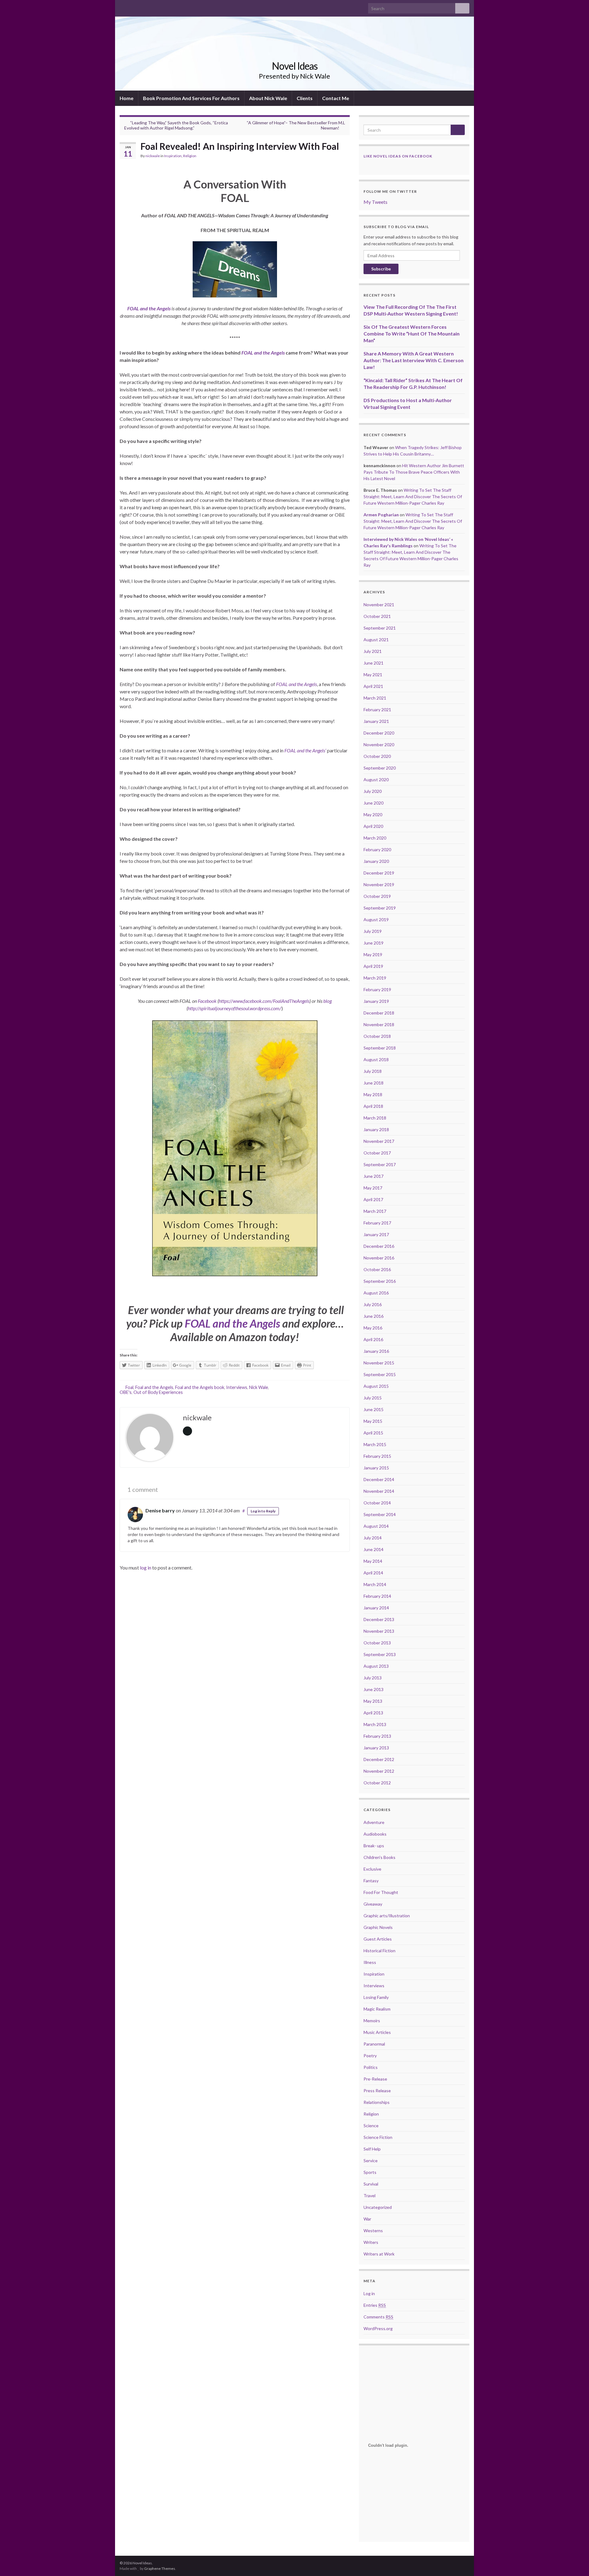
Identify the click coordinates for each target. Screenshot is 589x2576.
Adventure (374, 1822)
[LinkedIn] (142, 7)
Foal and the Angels (154, 1387)
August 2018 (376, 1059)
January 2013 (376, 1748)
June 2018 (373, 1083)
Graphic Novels (378, 1927)
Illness (370, 1962)
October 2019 (377, 896)
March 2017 (375, 1211)
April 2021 (373, 686)
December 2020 (379, 733)
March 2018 (375, 1118)
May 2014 (373, 1561)
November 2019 (379, 885)
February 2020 (377, 850)
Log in (369, 2293)
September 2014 (380, 1514)
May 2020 (373, 815)
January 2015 (376, 1468)
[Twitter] (132, 7)
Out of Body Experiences (158, 1392)
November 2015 (379, 1363)
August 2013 (376, 1666)
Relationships (377, 2102)
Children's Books (379, 1857)
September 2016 (380, 1281)
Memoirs (372, 2021)
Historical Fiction (379, 1951)
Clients (305, 98)
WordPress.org (378, 2328)
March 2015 (375, 1444)
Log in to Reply (263, 1511)
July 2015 (373, 1398)
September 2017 (380, 1164)
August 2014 (376, 1526)
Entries (375, 2305)
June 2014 (373, 1549)
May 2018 (373, 1094)
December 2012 (379, 1759)
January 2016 (376, 1351)
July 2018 (373, 1071)
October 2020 (377, 756)
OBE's (126, 1392)
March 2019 (375, 978)
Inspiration (173, 156)
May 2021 (373, 675)
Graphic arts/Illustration (387, 1916)
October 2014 (377, 1503)
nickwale (153, 156)
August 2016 (376, 1293)
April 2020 (373, 826)
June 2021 (373, 663)
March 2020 (375, 838)
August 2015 (376, 1386)
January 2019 (376, 1001)
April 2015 (373, 1433)
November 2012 (379, 1771)
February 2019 (377, 989)
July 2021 (373, 651)
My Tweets (375, 202)
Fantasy (371, 1881)
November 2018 (379, 1024)
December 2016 (379, 1246)
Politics (371, 2067)
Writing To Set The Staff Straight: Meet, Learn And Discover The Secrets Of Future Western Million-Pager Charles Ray (413, 497)
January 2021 (376, 721)
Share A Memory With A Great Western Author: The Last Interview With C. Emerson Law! (414, 360)
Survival (371, 2184)
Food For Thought (381, 1892)
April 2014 (373, 1573)
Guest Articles (378, 1939)
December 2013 (379, 1619)
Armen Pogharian (381, 515)
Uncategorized (378, 2207)
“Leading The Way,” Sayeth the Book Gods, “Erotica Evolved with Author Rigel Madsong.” (176, 125)
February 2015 (377, 1456)
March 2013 (375, 1724)
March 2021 (375, 698)
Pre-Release (375, 2079)
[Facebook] (123, 7)
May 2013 (373, 1701)
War (367, 2219)
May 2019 (373, 954)
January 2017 (376, 1234)
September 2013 (380, 1654)
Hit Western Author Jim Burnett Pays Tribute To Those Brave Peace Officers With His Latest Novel (414, 472)
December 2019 (379, 873)
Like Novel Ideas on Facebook (398, 156)
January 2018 (376, 1129)
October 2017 (377, 1153)
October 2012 (377, 1783)
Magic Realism (377, 2009)
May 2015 (373, 1421)
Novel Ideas (295, 66)
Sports (370, 2172)
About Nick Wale (268, 98)
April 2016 (373, 1339)
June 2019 (373, 943)
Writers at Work (379, 2254)
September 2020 (380, 768)
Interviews (237, 1387)
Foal (129, 1387)
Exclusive (372, 1869)
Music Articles (377, 2032)
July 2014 (373, 1538)
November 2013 (379, 1631)
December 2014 (379, 1479)
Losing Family (376, 1997)
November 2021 (379, 605)
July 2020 (373, 791)
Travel (370, 2196)
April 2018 (373, 1106)
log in (146, 1567)
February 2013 (377, 1736)
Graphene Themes (160, 2568)
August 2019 (376, 919)
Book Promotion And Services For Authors (191, 98)
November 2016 (379, 1258)
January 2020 (376, 861)
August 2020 (376, 780)
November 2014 (379, 1491)
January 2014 (376, 1608)
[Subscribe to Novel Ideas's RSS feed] (152, 7)
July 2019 (373, 931)
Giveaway (373, 1904)
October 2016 (377, 1269)
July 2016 (373, 1304)
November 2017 (379, 1141)
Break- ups (374, 1846)
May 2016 (373, 1328)
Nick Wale (259, 1387)
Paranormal (374, 2044)
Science (371, 2126)
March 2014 (375, 1584)
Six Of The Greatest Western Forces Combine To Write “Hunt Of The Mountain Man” (412, 334)
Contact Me (336, 98)
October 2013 (377, 1643)
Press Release (377, 2091)
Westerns (373, 2231)
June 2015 (373, 1409)
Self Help (372, 2149)
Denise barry (160, 1510)
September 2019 (380, 908)
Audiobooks (375, 1834)
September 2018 (380, 1048)
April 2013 (373, 1713)
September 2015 (380, 1374)
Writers (371, 2242)
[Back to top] (575, 2562)
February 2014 (377, 1596)
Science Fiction (378, 2137)
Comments (378, 2317)
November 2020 (379, 745)
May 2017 (373, 1188)
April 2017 (373, 1199)
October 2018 (377, 1036)
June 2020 (373, 803)
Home (127, 98)
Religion (190, 156)
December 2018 (379, 1013)
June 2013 (373, 1689)
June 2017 (373, 1176)
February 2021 (377, 710)
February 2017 (377, 1223)
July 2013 (373, 1678)
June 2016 (373, 1316)
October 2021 (377, 616)
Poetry (370, 2056)
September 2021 (380, 628)
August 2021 (376, 640)
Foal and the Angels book (200, 1387)
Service (371, 2161)
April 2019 (373, 966)
